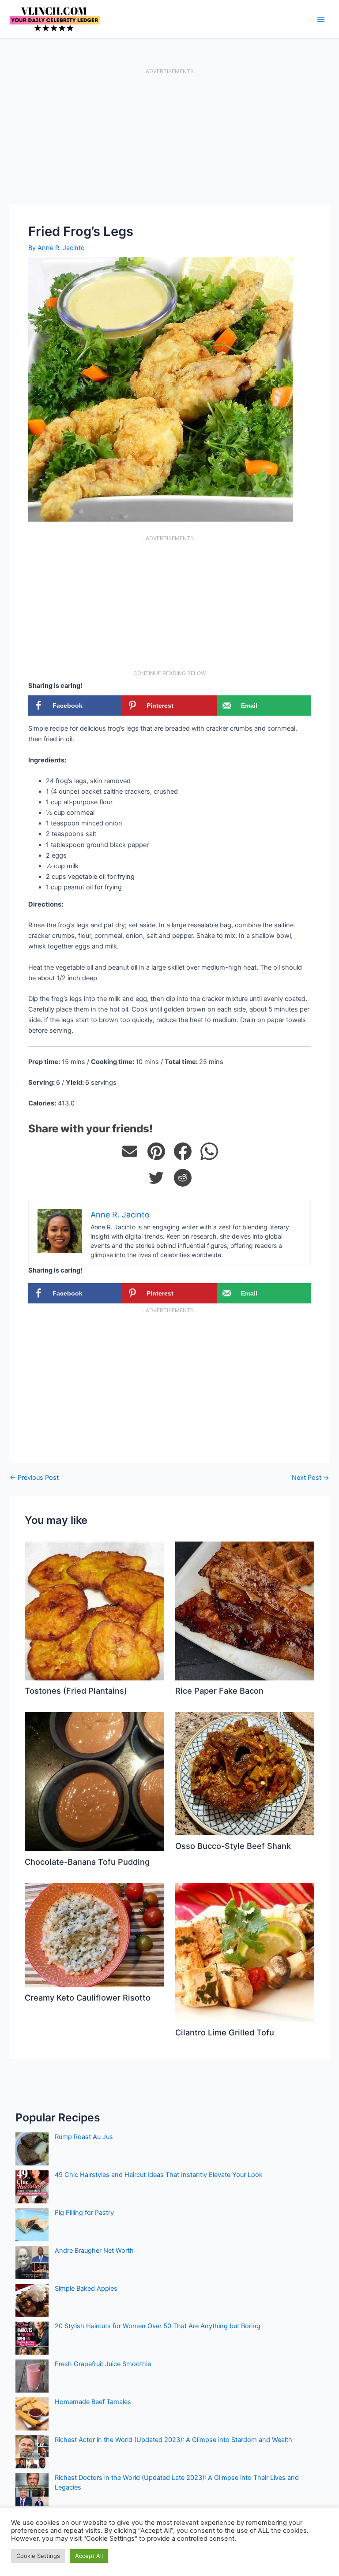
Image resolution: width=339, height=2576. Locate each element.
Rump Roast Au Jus (84, 2137)
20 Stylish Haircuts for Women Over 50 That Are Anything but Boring (158, 2326)
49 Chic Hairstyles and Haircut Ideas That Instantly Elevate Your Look (159, 2175)
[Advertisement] (169, 139)
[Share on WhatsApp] (209, 1151)
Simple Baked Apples (86, 2289)
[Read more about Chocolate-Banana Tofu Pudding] (94, 1781)
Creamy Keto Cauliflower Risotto (88, 1997)
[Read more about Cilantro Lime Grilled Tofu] (245, 1952)
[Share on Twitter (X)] (156, 1178)
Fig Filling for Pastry (84, 2213)
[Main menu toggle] (321, 19)
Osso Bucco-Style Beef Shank (233, 1846)
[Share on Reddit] (183, 1178)
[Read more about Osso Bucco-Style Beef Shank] (245, 1773)
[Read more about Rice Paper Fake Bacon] (245, 1610)
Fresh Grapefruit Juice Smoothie (103, 2364)
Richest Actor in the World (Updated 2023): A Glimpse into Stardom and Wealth (173, 2440)
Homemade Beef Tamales (93, 2402)
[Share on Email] (130, 1151)
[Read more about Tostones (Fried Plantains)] (94, 1610)
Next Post (311, 1478)
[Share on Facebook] (183, 1151)
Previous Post (34, 1478)
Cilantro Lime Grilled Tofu (225, 2032)
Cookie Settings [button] (38, 2556)
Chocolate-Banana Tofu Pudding (87, 1862)
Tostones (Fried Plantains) (76, 1691)
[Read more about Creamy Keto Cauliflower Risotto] (94, 1935)
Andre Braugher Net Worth (94, 2251)
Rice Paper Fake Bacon (219, 1691)
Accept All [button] (89, 2556)
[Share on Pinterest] (156, 1151)
